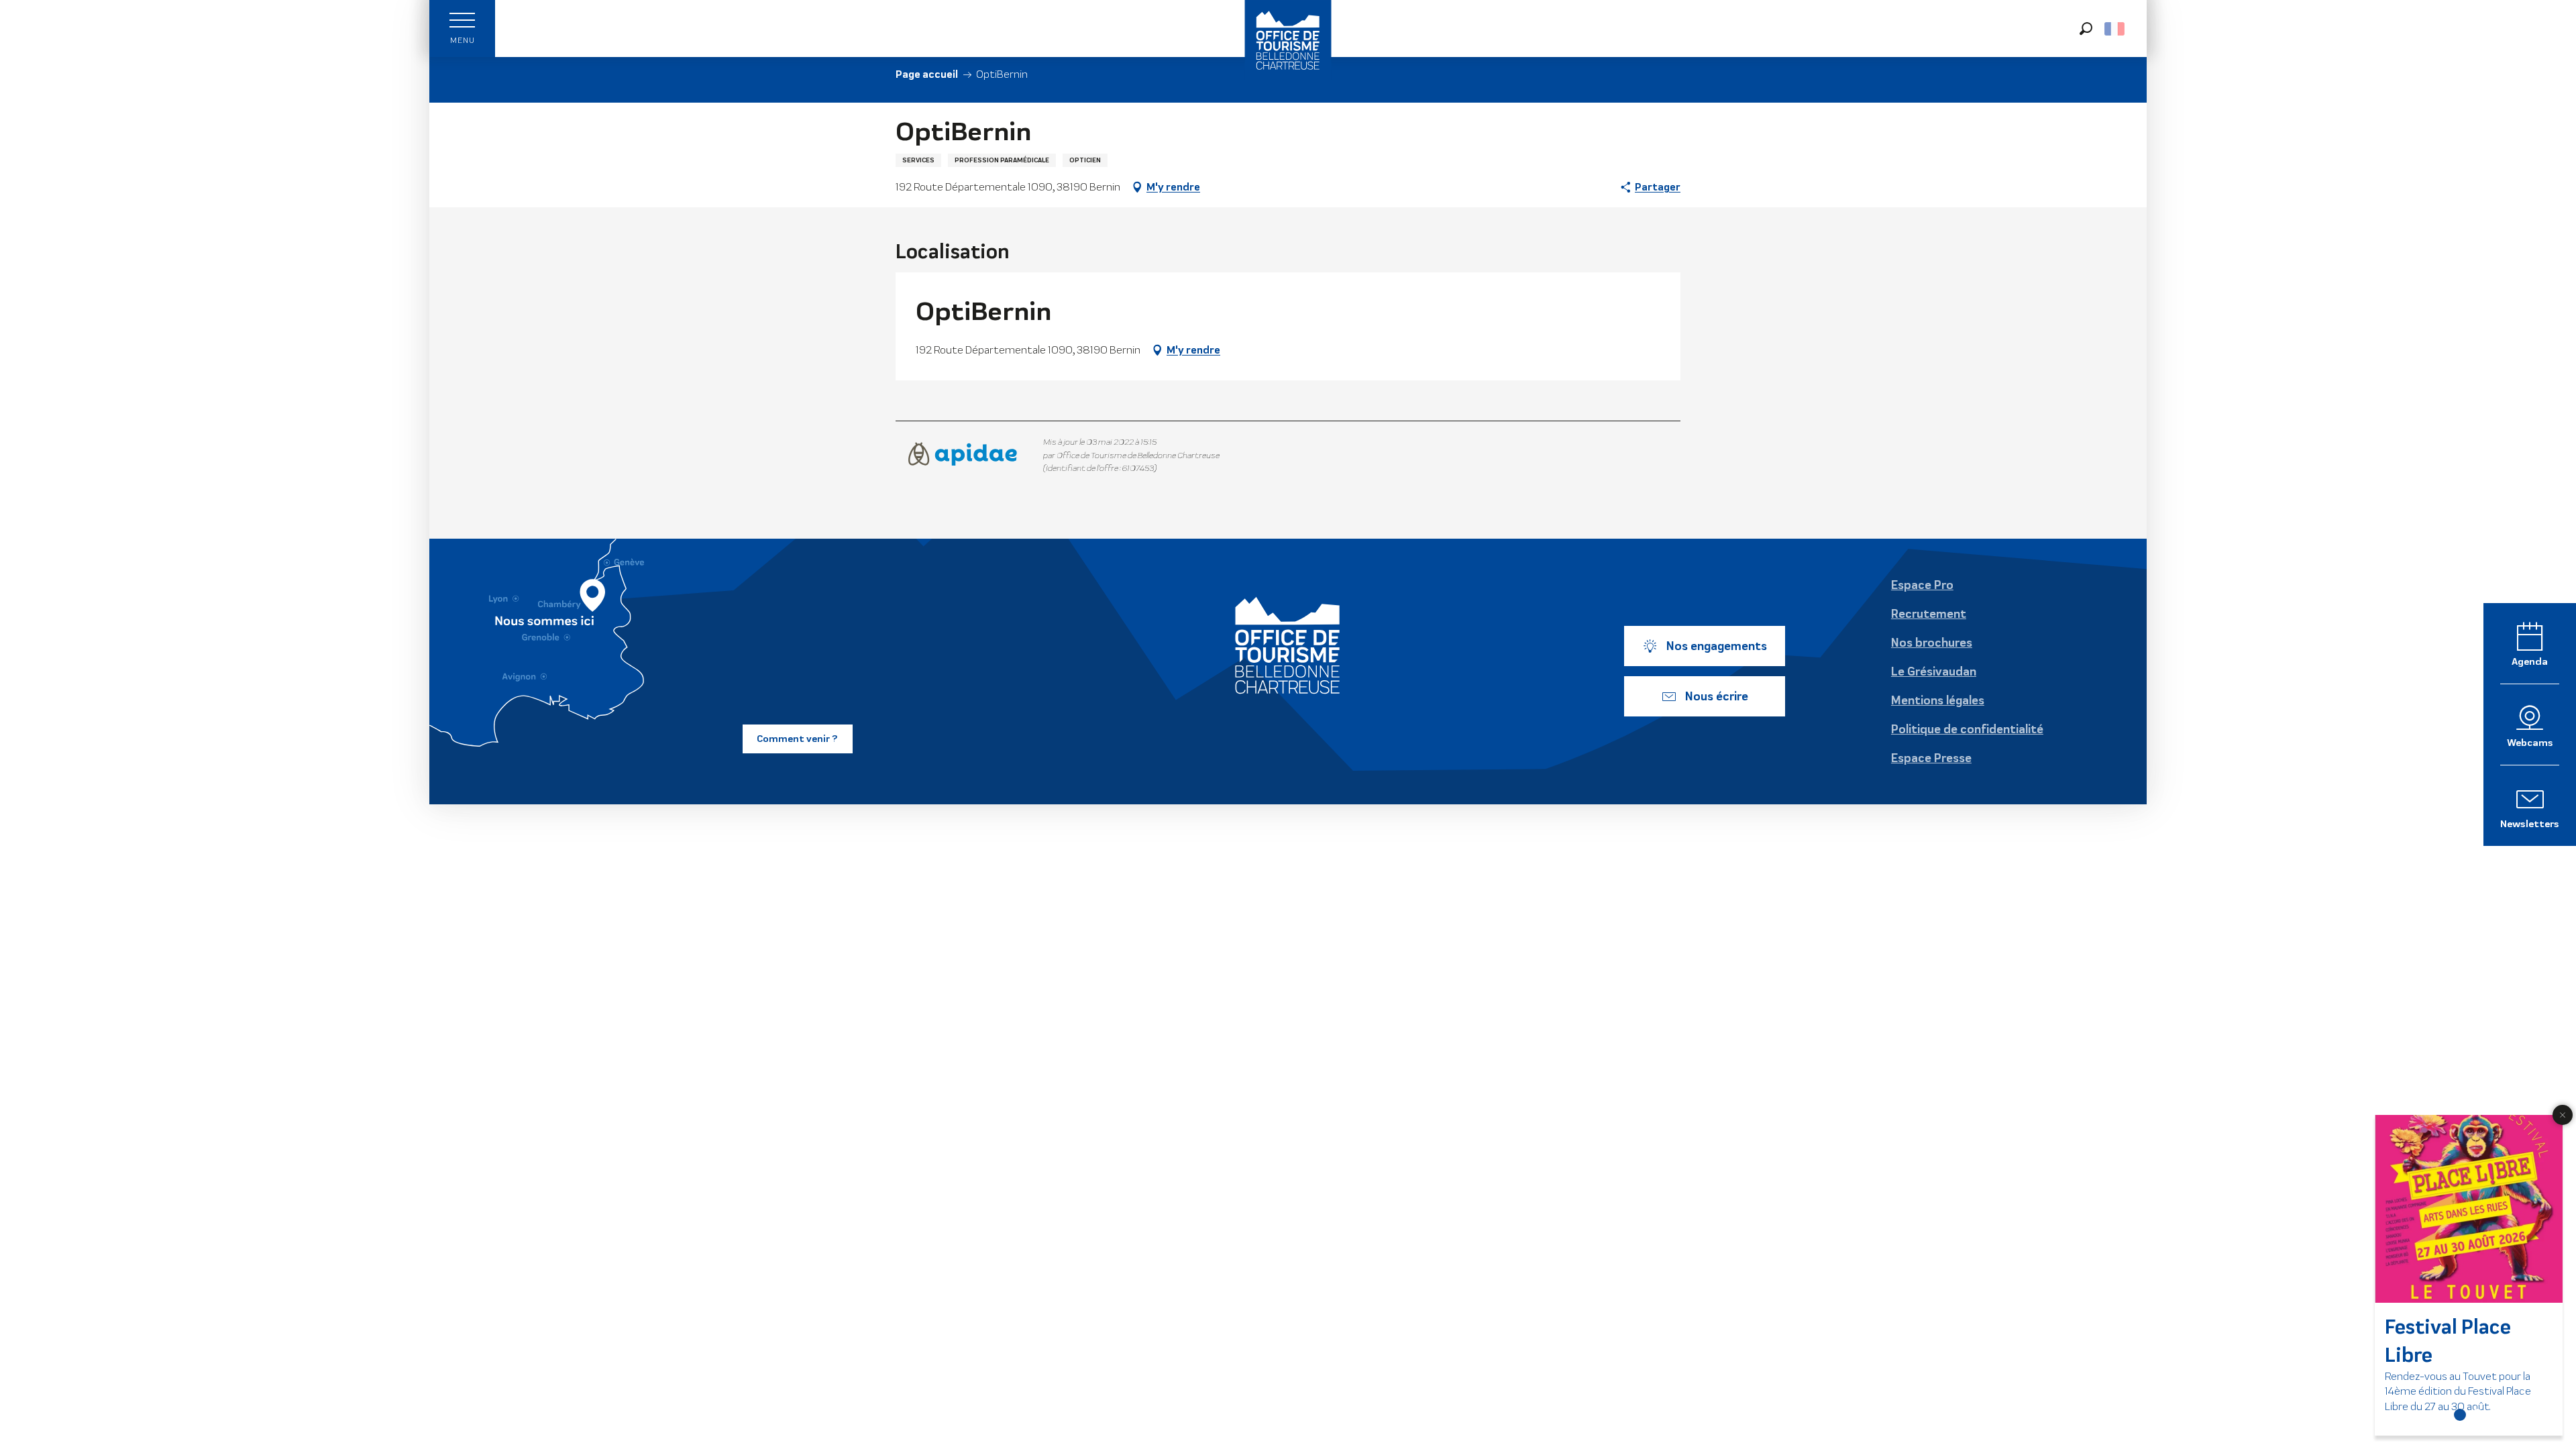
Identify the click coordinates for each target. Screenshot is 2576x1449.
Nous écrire (1717, 696)
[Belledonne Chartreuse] (1288, 645)
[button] (2086, 29)
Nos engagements (1717, 646)
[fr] (2115, 29)
